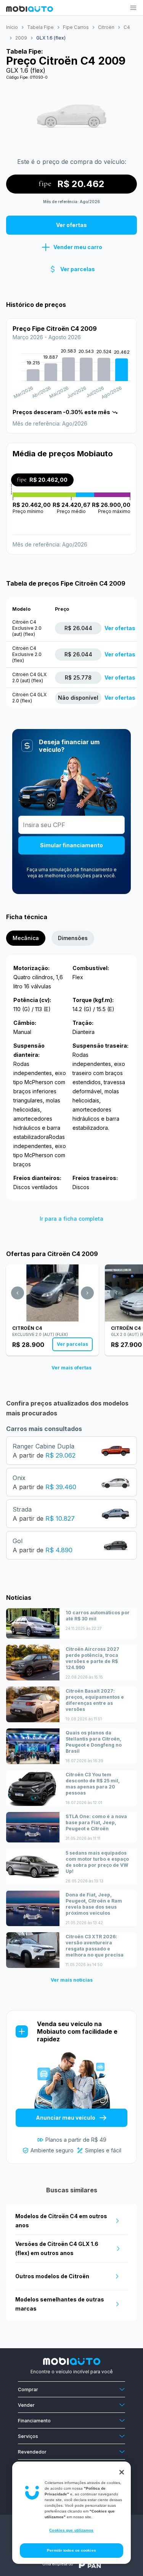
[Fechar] (122, 2472)
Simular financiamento (71, 845)
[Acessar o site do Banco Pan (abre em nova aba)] (90, 2564)
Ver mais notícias (72, 1980)
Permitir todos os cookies (71, 2550)
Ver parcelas (72, 1344)
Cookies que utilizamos (71, 2530)
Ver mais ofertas (71, 1368)
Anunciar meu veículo (66, 2118)
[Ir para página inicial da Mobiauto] (30, 10)
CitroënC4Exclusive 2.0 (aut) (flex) (27, 628)
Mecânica (26, 938)
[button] (133, 8)
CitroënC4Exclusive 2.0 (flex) (27, 654)
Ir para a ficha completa (71, 1219)
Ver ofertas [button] (71, 225)
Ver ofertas (120, 628)
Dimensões (73, 938)
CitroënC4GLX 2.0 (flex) (29, 698)
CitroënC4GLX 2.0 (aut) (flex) (29, 677)
